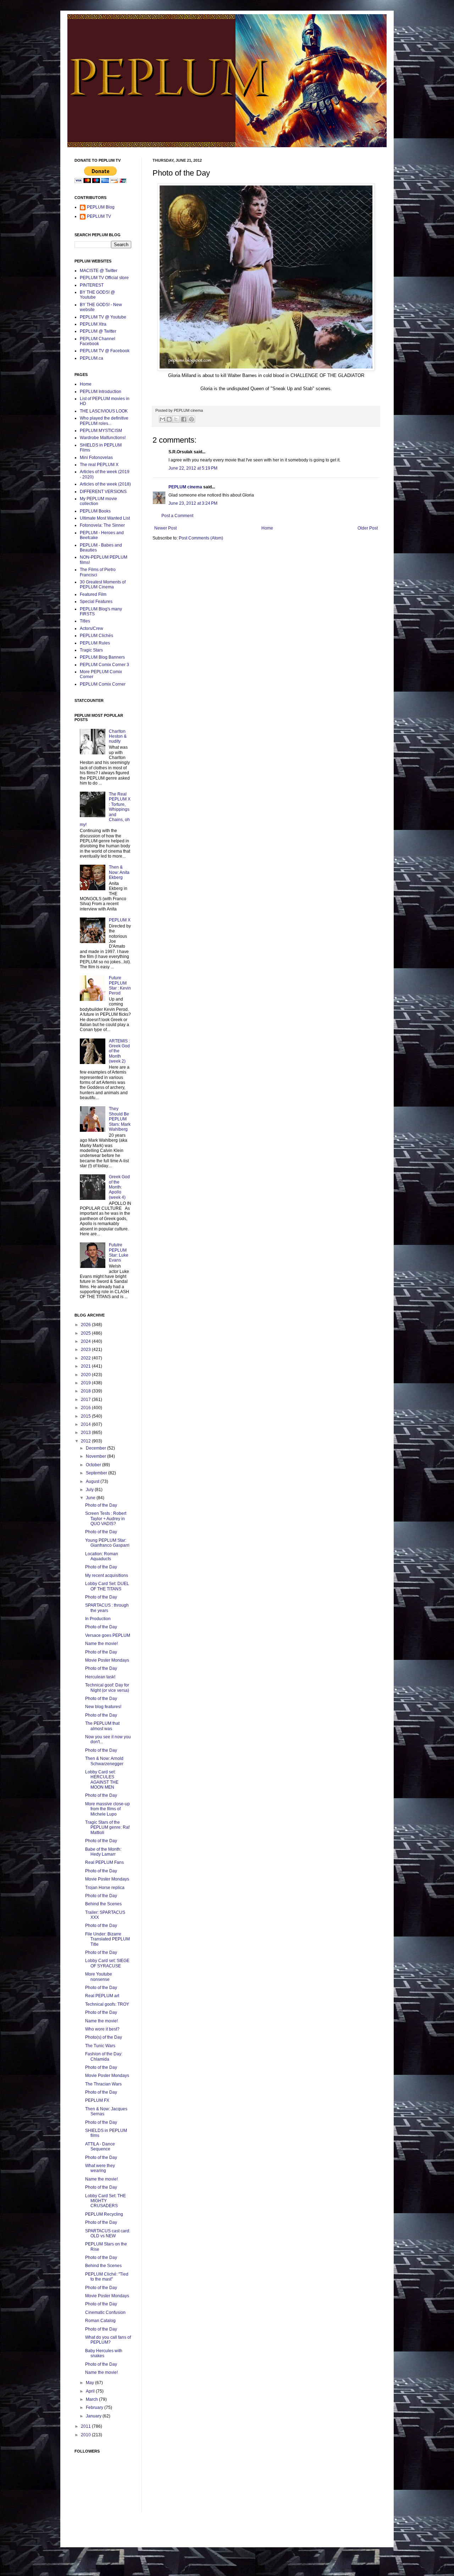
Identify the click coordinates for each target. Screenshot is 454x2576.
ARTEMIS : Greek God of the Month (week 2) (119, 1051)
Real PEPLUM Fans (104, 1862)
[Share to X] (176, 419)
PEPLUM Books (95, 511)
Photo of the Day (101, 1505)
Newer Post (165, 528)
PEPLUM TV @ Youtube (103, 317)
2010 (86, 2435)
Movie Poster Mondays (107, 1660)
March (92, 2399)
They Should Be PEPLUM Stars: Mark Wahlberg (120, 1119)
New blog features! (103, 1707)
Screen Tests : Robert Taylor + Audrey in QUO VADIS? (106, 1519)
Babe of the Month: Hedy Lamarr (103, 1852)
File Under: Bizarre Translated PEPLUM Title (107, 1939)
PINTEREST (92, 285)
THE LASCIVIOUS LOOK (104, 411)
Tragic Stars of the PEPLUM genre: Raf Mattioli (107, 1827)
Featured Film (93, 594)
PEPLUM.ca (92, 358)
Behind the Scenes (103, 1904)
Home (267, 528)
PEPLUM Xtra (93, 324)
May (90, 2383)
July (90, 1490)
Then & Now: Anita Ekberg (119, 872)
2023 (86, 1350)
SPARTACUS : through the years (107, 1608)
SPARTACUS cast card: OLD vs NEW (108, 2233)
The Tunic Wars (100, 2046)
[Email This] (162, 419)
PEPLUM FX (97, 2100)
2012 (86, 1441)
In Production (98, 1619)
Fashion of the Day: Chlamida (104, 2056)
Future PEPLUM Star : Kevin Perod (120, 985)
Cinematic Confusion (105, 2312)
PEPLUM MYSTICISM (101, 431)
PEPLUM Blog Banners (102, 657)
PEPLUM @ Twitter (98, 331)
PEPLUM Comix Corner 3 (104, 665)
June (91, 1498)
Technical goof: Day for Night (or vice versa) (107, 1688)
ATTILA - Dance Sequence (100, 2146)
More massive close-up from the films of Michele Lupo (107, 1809)
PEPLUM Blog (101, 207)
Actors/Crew (92, 628)
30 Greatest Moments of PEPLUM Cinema (103, 585)
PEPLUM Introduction (101, 392)
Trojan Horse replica (105, 1888)
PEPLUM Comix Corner (103, 684)
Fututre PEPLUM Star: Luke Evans (119, 1253)
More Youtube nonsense (99, 1977)
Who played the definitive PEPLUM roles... (104, 421)
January (94, 2416)
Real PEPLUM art (102, 1996)
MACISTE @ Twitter (99, 271)
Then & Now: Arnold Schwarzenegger (104, 1761)
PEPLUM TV (99, 216)
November (96, 1456)
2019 (86, 1383)
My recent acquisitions (107, 1575)
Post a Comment (177, 516)
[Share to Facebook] (184, 419)
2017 (86, 1400)
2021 (86, 1366)
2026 (86, 1325)
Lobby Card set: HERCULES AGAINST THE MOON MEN (102, 1780)
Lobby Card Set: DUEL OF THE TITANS (107, 1586)
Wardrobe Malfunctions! (103, 438)
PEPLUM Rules (95, 643)
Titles (85, 621)
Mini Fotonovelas (96, 458)
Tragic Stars (91, 650)
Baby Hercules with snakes (104, 2353)
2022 (86, 1358)
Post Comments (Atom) (201, 538)
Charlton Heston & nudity (118, 736)
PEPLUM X (120, 920)
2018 (86, 1391)
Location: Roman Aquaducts (102, 1556)
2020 (86, 1375)
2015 (86, 1416)
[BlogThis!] (169, 419)
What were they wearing (100, 2168)
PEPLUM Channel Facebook (98, 341)
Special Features (96, 602)
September (97, 1473)
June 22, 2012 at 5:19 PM (193, 468)
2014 (86, 1424)
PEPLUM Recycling (104, 2214)
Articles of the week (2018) (105, 484)
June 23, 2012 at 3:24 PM (193, 503)
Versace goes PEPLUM (108, 1635)
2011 (86, 2426)
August (93, 1481)
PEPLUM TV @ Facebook (105, 351)
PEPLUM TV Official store (104, 278)
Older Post (368, 528)
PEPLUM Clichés (96, 636)
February (95, 2408)
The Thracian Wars (103, 2084)
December (96, 1448)
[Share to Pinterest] (192, 419)
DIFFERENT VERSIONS (103, 492)
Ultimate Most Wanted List (105, 518)
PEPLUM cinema (185, 487)
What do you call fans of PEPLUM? (108, 2340)
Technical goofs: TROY (107, 2004)
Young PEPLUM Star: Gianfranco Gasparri (107, 1543)
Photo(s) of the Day (104, 2037)
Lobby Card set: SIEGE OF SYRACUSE (107, 1963)
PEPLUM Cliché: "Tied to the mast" (107, 2277)
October (94, 1465)
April (91, 2391)
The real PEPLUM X (99, 465)
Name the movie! (101, 1644)
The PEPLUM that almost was (102, 1726)
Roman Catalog (100, 2321)
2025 (86, 1333)
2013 (86, 1433)
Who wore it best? (102, 2029)
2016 (86, 1408)
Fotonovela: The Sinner (102, 525)
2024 (86, 1341)
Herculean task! (100, 1677)
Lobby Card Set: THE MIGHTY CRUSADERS (106, 2201)
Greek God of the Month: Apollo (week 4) (119, 1187)
